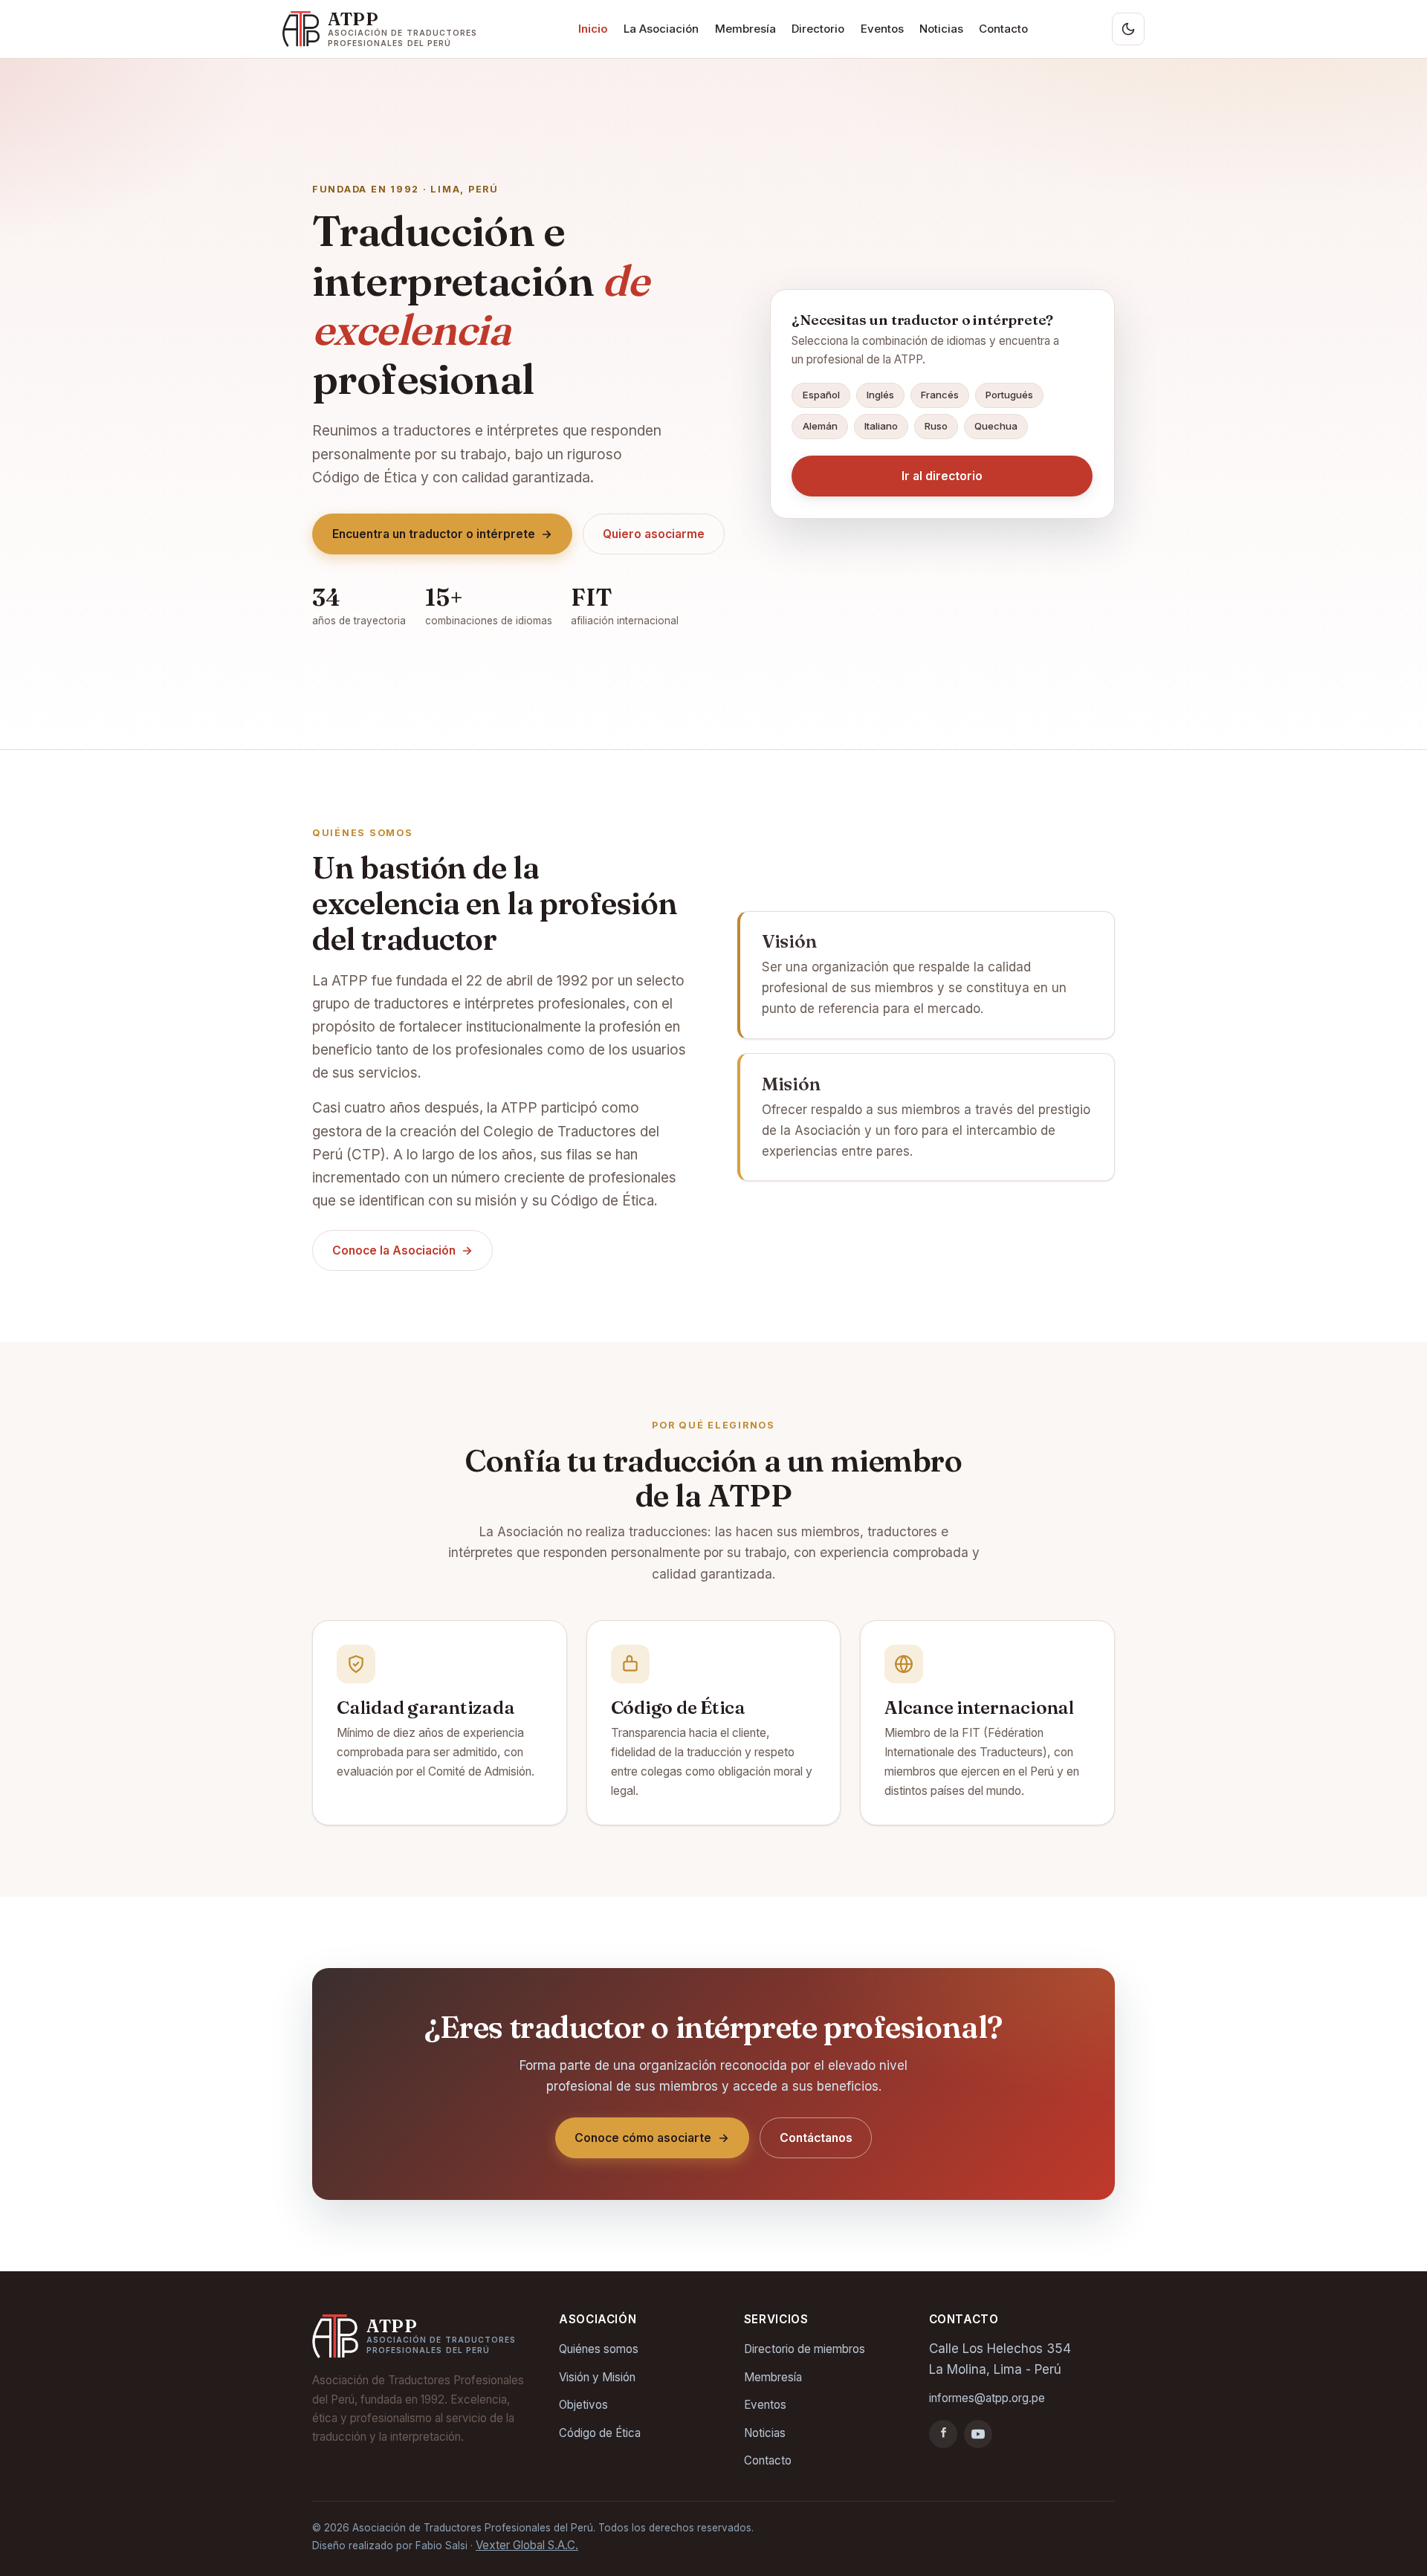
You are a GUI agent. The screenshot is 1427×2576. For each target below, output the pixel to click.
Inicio (593, 29)
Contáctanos (816, 2138)
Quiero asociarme (654, 534)
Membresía (745, 29)
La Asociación (661, 29)
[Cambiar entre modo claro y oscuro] (1128, 29)
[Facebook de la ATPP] (943, 2434)
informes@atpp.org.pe (987, 2398)
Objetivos (583, 2405)
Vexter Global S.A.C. (527, 2545)
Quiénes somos (599, 2349)
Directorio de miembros (805, 2349)
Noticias (941, 29)
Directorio (818, 29)
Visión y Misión (597, 2377)
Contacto (1003, 29)
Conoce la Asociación (403, 1250)
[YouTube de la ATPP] (978, 2434)
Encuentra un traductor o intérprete (443, 534)
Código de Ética (600, 2433)
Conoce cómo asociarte (652, 2138)
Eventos (882, 29)
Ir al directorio (942, 476)
